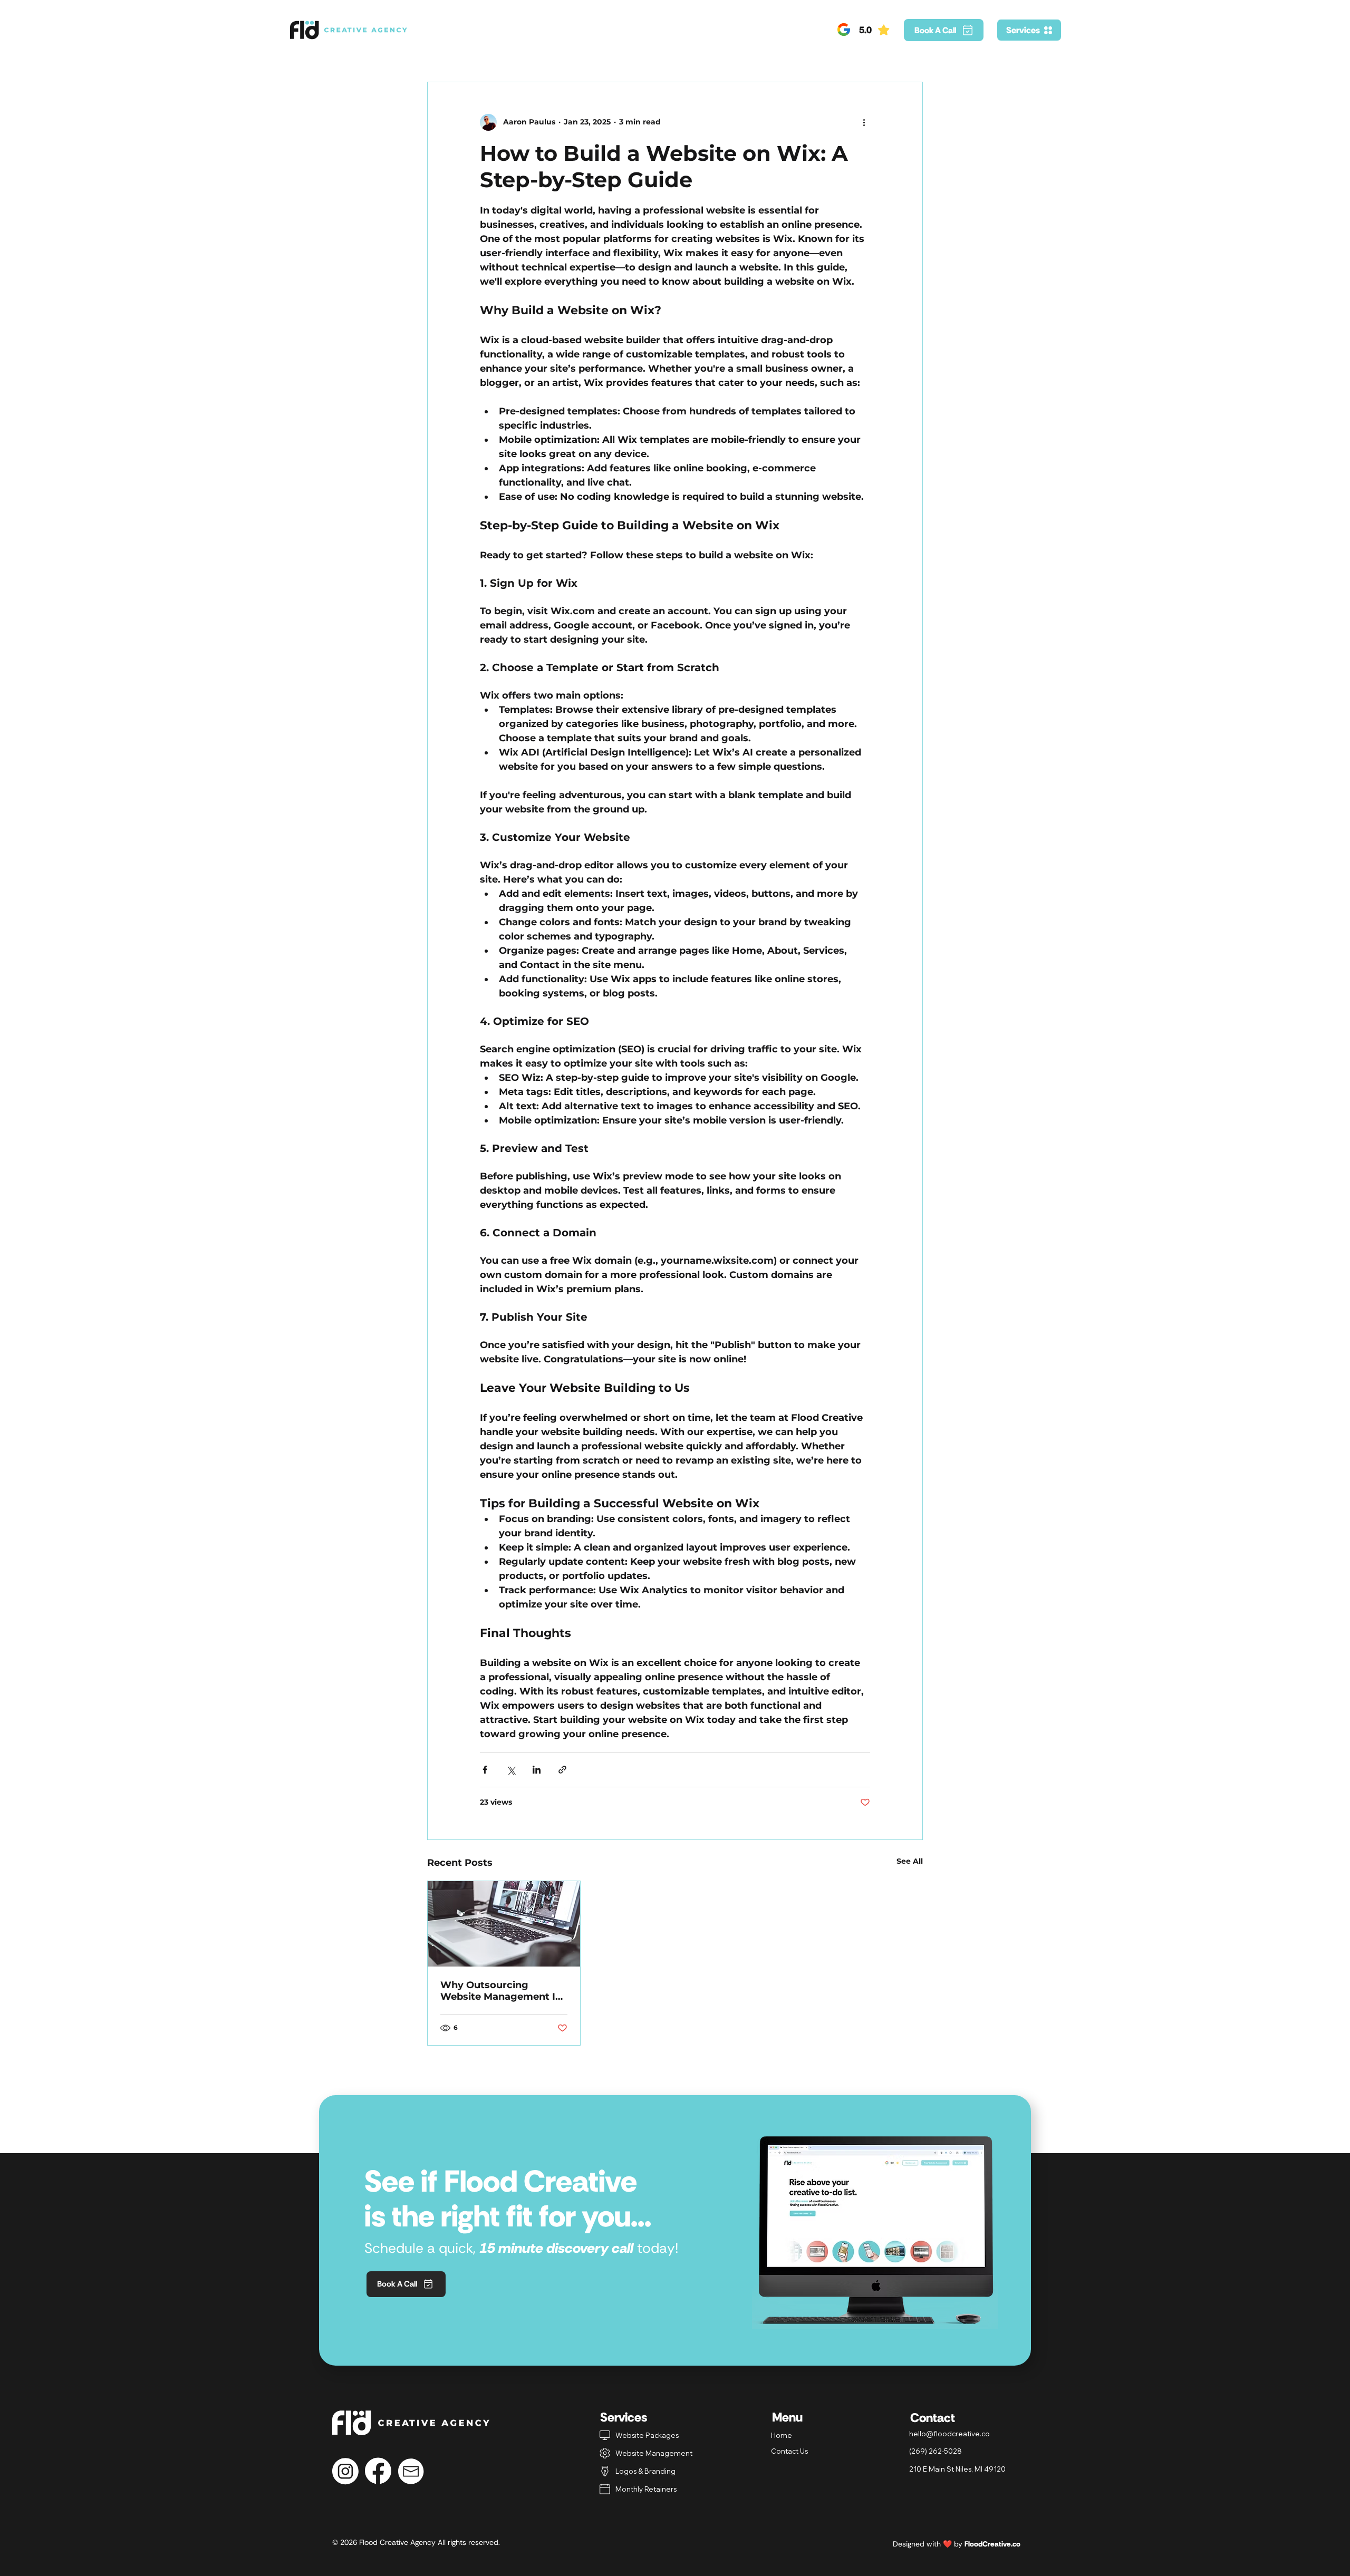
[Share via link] (562, 1770)
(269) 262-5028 (936, 2451)
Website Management (654, 2453)
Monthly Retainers (646, 2489)
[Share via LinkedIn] (537, 1770)
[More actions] (864, 122)
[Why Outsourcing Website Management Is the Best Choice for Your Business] (504, 1924)
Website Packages (647, 2435)
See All (910, 1861)
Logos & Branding (645, 2471)
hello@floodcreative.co (949, 2434)
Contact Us (789, 2451)
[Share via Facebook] (485, 1770)
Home (782, 2435)
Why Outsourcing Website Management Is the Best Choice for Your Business (500, 1991)
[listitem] (658, 2435)
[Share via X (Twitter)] (511, 1770)
